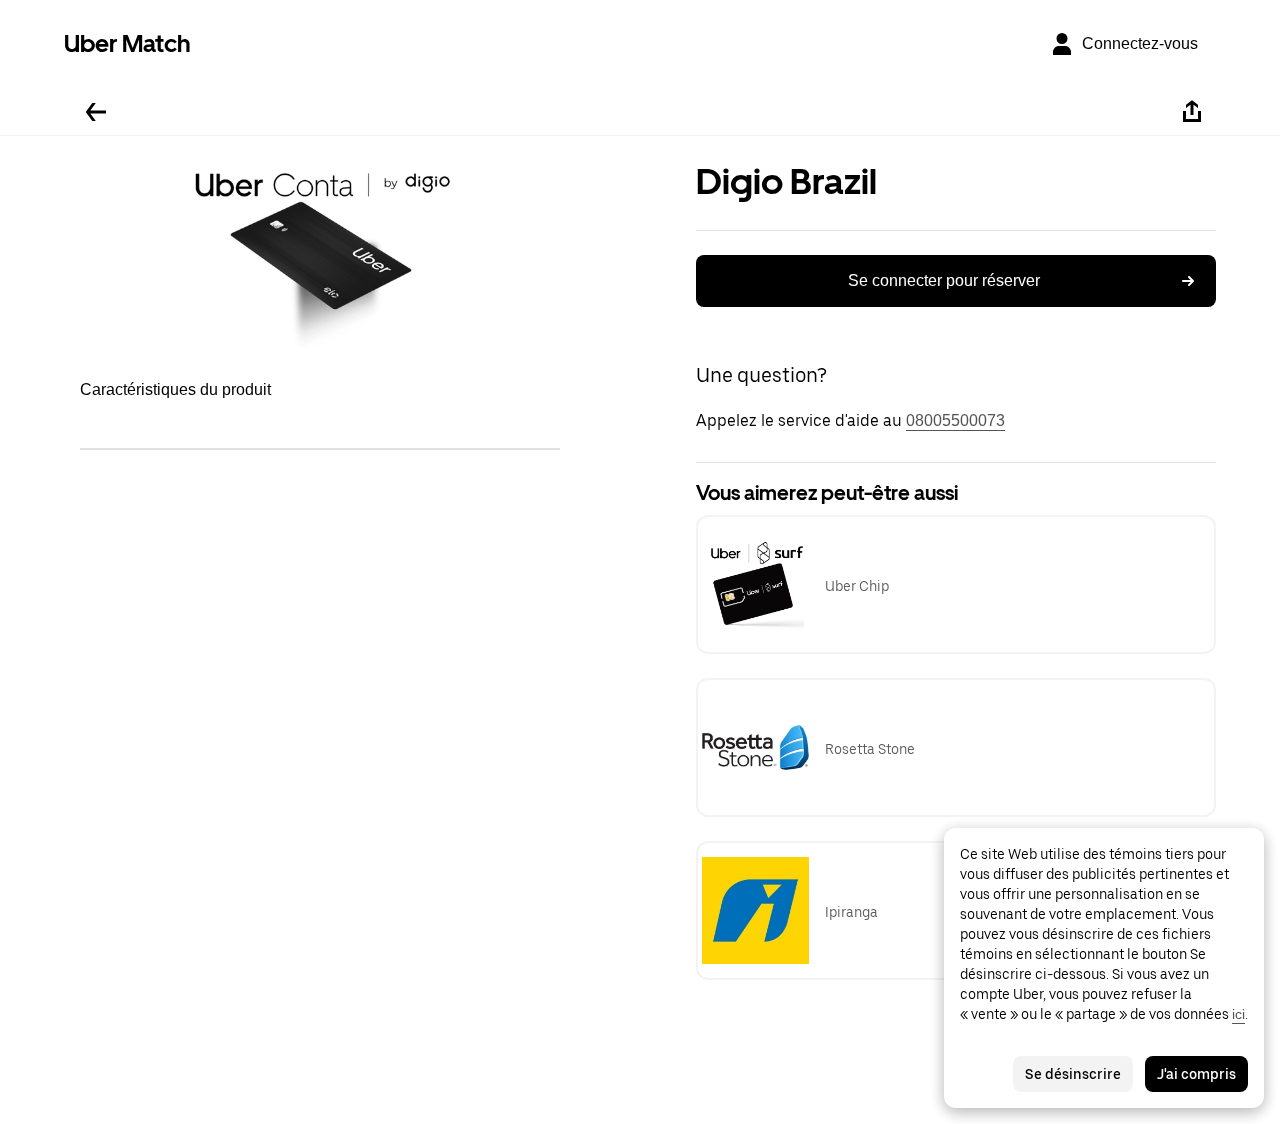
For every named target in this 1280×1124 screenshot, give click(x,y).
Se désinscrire (1073, 1074)
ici (1238, 1014)
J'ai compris (1196, 1074)
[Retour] (96, 112)
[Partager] (1192, 112)
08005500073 (955, 420)
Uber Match (127, 43)
